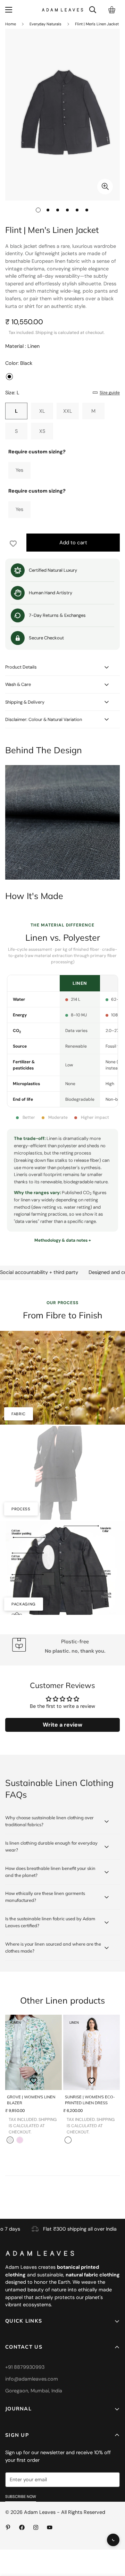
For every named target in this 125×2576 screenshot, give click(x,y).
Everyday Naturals (45, 24)
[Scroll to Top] (115, 2526)
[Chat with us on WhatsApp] (113, 2540)
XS (42, 431)
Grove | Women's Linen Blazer (31, 2100)
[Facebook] (22, 2527)
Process (21, 1509)
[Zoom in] (105, 187)
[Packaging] (62, 1568)
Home (11, 24)
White (68, 2140)
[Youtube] (50, 2527)
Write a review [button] (62, 1725)
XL (42, 411)
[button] (112, 10)
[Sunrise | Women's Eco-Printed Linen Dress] (91, 2052)
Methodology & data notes (61, 1240)
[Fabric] (62, 1378)
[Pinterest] (8, 2527)
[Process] (62, 1473)
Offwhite (10, 2140)
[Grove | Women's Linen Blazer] (34, 2052)
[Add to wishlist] (105, 43)
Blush (20, 2140)
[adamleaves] (62, 10)
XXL (68, 411)
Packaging (24, 1604)
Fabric (19, 1414)
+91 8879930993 (25, 2367)
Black (9, 377)
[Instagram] (36, 2527)
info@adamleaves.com (32, 2379)
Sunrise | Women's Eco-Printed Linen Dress (90, 2100)
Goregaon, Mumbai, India (34, 2391)
